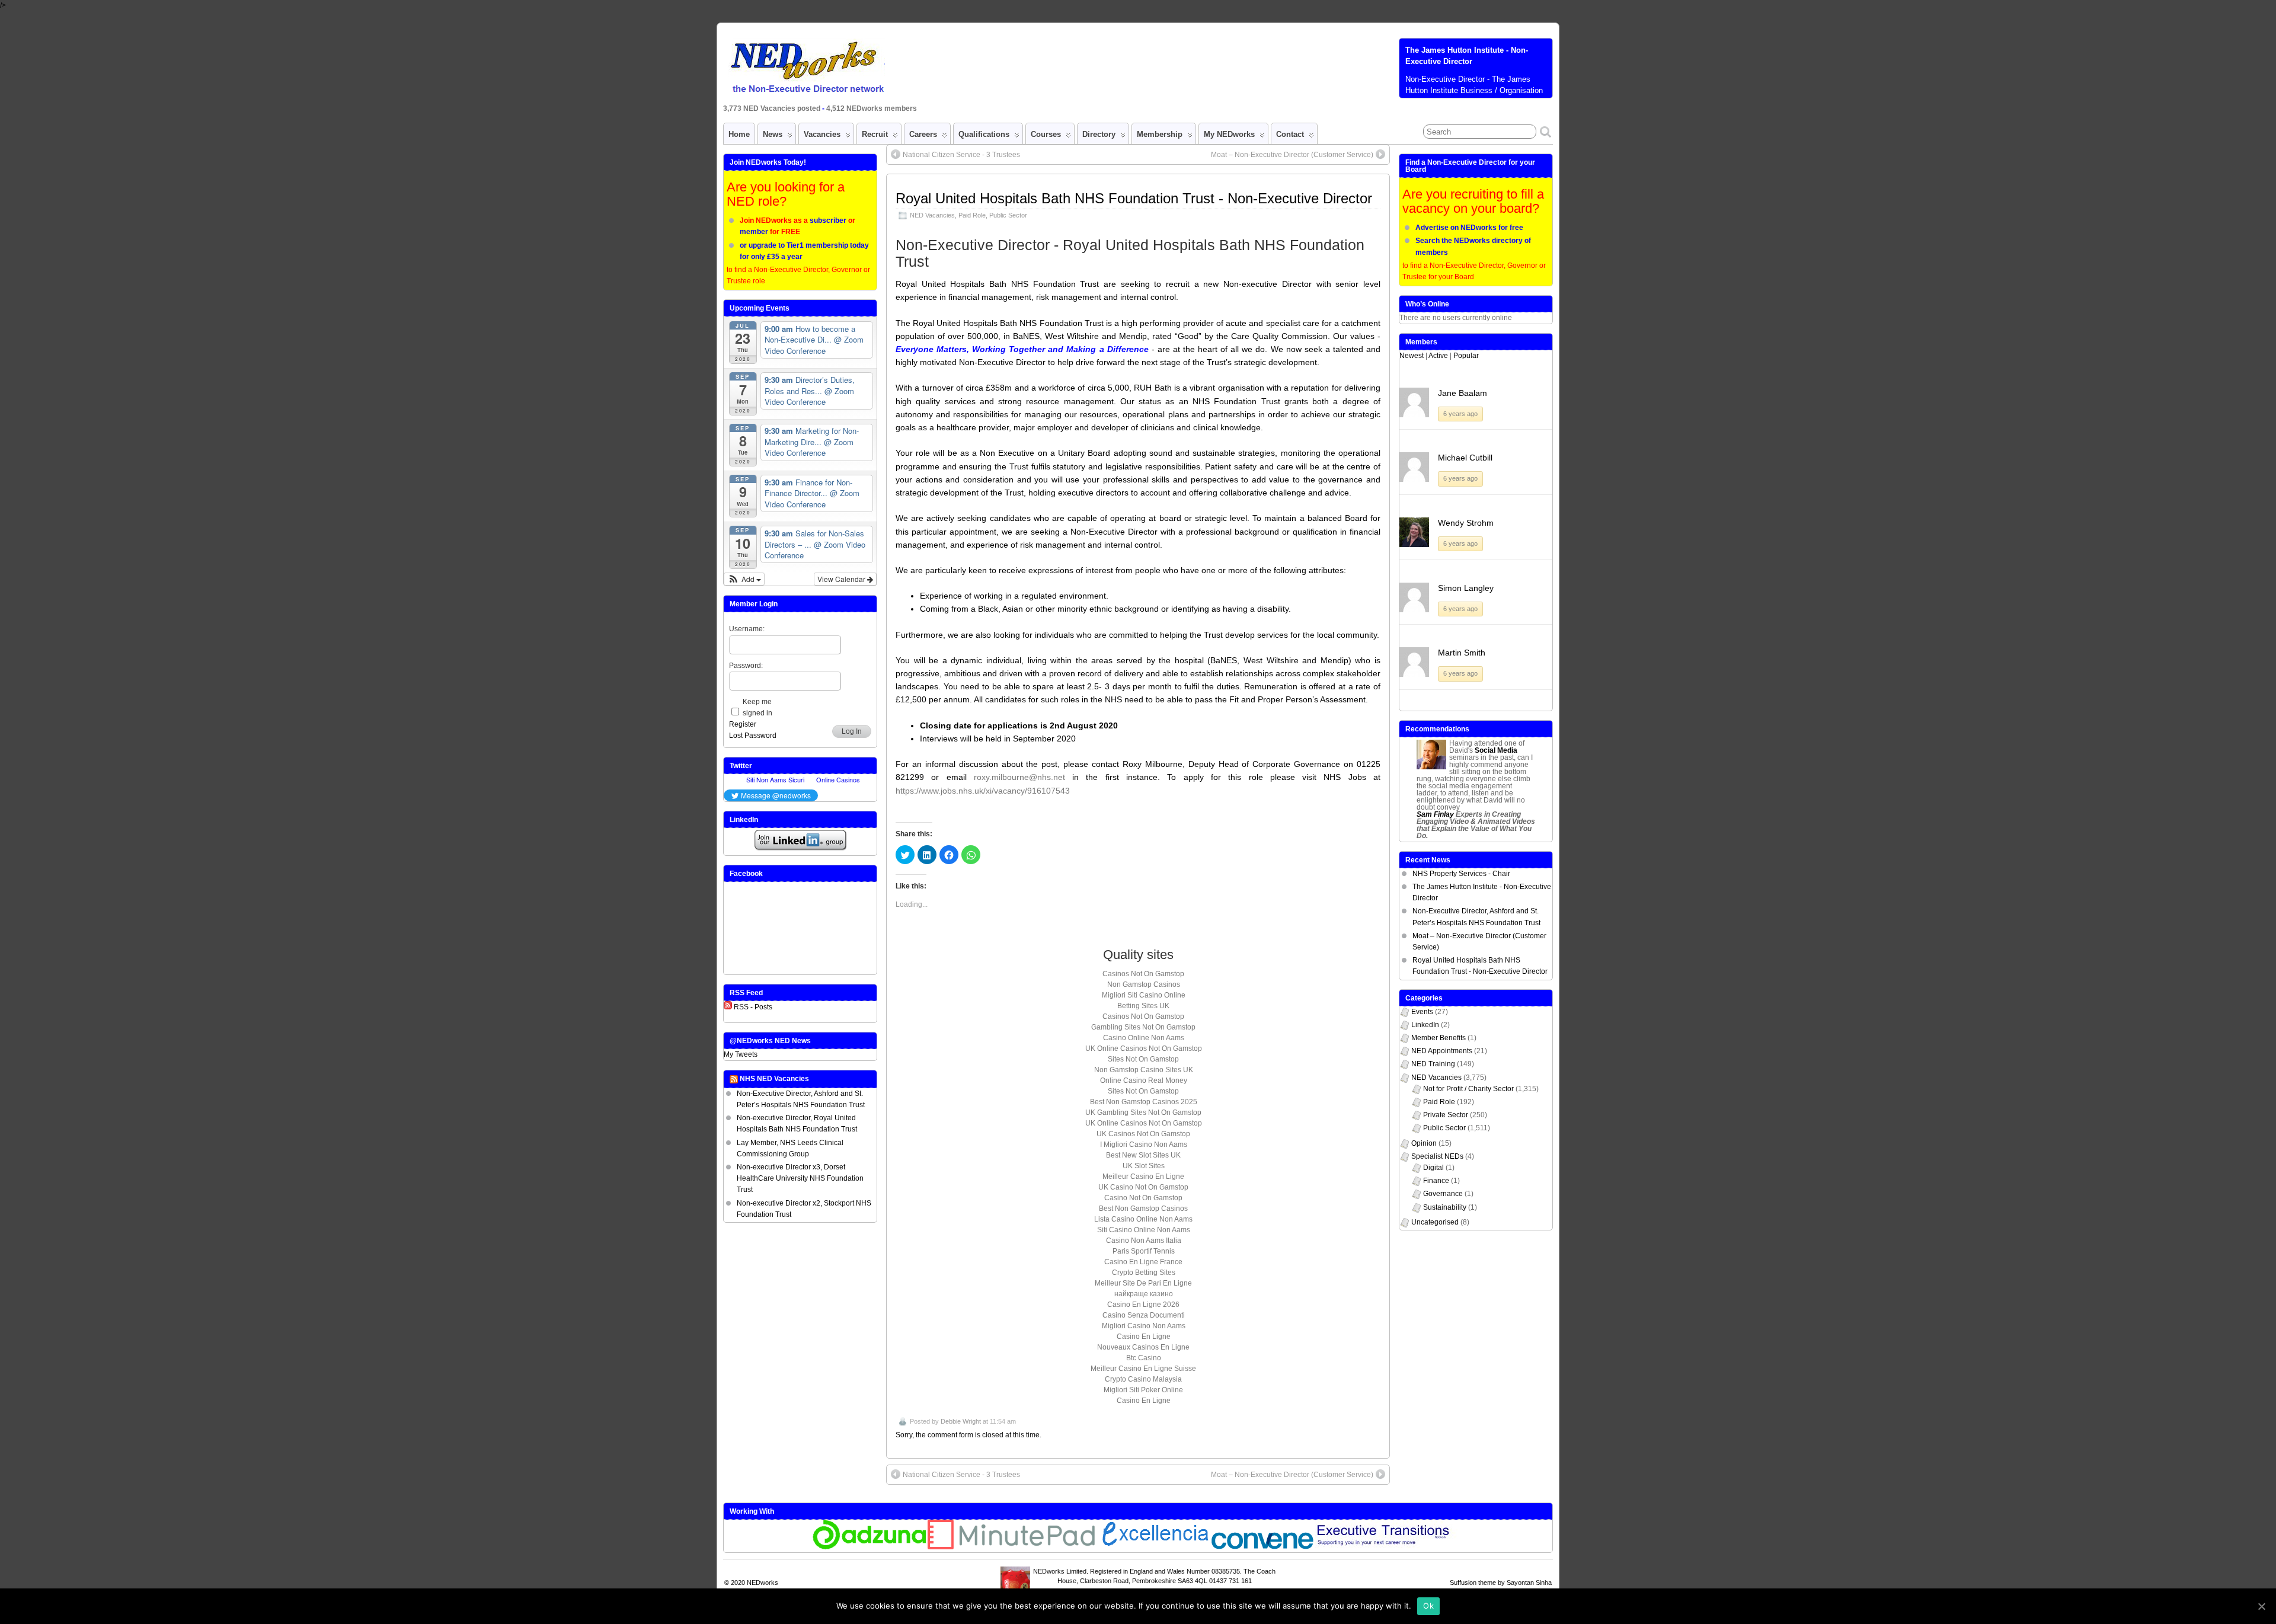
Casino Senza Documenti (1144, 1315)
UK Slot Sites (1144, 1166)
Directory (1099, 134)
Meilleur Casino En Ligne (1143, 1177)
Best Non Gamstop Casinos (1143, 1209)
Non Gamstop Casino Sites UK (1144, 1070)
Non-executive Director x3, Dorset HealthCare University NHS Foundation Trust (800, 1178)
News (773, 134)
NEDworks (763, 1583)
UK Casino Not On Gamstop (1143, 1187)
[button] (744, 579)
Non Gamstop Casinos (1144, 984)
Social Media (1496, 750)
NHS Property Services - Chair (1461, 874)
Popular (1466, 356)
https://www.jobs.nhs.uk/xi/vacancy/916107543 (983, 791)
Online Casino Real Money (1144, 1080)
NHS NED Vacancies (774, 1079)
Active (1438, 356)
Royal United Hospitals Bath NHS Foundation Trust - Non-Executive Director (1134, 198)
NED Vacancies (932, 215)
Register (743, 724)
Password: (746, 666)
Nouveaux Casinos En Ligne (1143, 1347)
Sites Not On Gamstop (1143, 1059)
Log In (852, 731)
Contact (1290, 134)
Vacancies (822, 134)
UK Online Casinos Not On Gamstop (1144, 1048)
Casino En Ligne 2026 (1143, 1305)
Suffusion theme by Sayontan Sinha (1501, 1583)
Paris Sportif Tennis (1144, 1251)
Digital (1433, 1168)
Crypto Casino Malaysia (1143, 1379)
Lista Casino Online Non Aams (1143, 1219)
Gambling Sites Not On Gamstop (1143, 1027)
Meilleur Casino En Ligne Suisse (1143, 1369)
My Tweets (741, 1054)
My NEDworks (1229, 134)
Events (1422, 1012)
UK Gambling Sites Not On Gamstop (1143, 1112)
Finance (1436, 1181)
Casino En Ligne (1144, 1337)
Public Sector (1008, 215)
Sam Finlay (1435, 814)
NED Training (1433, 1064)
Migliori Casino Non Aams (1144, 1326)
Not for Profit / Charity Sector (1468, 1089)
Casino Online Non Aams (1144, 1038)
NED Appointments (1442, 1051)
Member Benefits (1439, 1038)
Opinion (1424, 1143)
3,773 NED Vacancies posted (773, 108)
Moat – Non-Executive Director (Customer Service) (1292, 155)
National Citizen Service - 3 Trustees (961, 155)
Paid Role (972, 215)
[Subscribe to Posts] (728, 1007)
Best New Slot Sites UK (1143, 1155)
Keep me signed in (757, 707)
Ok (1428, 1606)
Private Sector (1446, 1115)
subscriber (828, 220)
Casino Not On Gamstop (1143, 1198)
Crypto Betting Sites (1144, 1273)
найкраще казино (1144, 1294)
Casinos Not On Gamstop (1143, 974)
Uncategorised (1435, 1222)
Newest (1412, 356)
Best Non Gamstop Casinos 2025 (1144, 1102)
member (754, 232)
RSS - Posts (753, 1007)
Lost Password (753, 736)
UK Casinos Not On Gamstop (1143, 1134)
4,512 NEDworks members (872, 108)
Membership (1160, 134)
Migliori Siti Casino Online (1144, 995)
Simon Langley (1466, 588)
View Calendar (842, 579)
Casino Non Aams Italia (1144, 1241)
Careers (923, 134)
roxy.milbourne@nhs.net (1019, 777)
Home (739, 134)
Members (1421, 342)
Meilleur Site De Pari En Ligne (1143, 1283)
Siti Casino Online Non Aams (1144, 1230)
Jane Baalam (1463, 393)
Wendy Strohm (1466, 523)
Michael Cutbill (1465, 458)
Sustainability (1445, 1207)
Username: (747, 629)
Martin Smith (1462, 653)
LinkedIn (1425, 1025)
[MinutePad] (1012, 1547)
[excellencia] (1154, 1547)
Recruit (875, 134)
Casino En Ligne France (1143, 1262)
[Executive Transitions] (1389, 1547)
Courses (1046, 134)
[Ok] (2261, 1606)
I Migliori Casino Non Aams (1144, 1145)
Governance (1443, 1194)
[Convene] (1262, 1547)
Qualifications (984, 134)
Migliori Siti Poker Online (1143, 1390)
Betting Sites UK (1143, 1006)
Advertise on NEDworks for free (1469, 228)
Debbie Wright (961, 1421)
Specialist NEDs (1437, 1156)
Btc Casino (1144, 1358)
